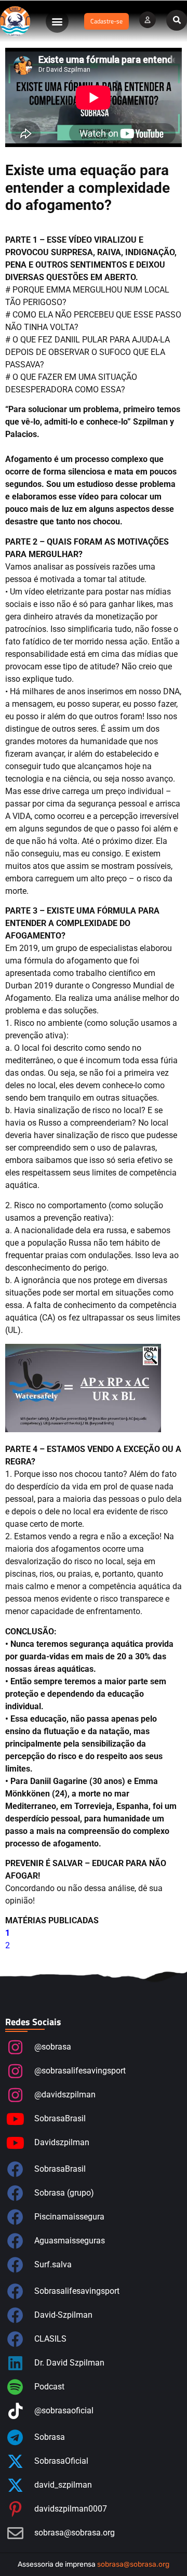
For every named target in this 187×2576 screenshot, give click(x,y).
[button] (57, 21)
